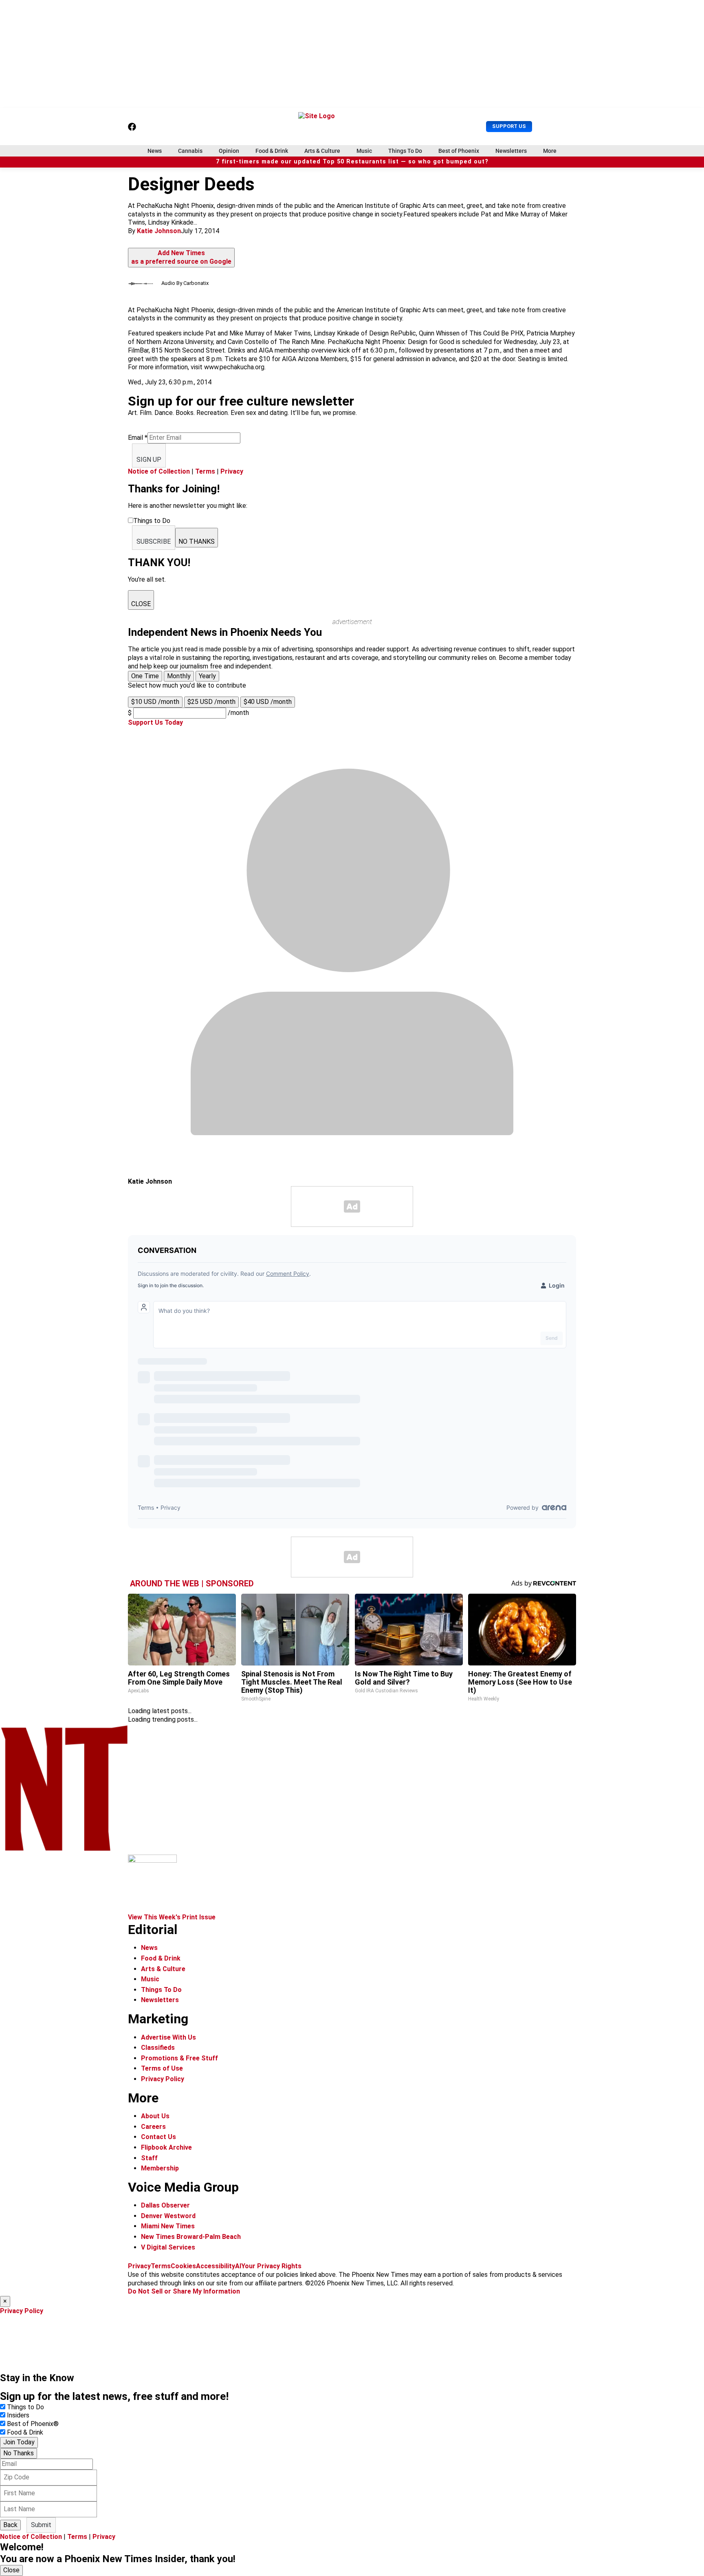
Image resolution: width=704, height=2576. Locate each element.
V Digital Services (168, 2247)
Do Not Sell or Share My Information (184, 2291)
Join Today (19, 2442)
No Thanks (19, 2453)
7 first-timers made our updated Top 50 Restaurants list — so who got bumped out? (352, 162)
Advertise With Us (168, 2037)
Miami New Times (168, 2226)
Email (138, 438)
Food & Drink (272, 151)
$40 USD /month (268, 702)
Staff (149, 2158)
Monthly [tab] (179, 676)
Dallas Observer (165, 2205)
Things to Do (25, 2407)
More (550, 151)
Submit (41, 2525)
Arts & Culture (322, 151)
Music (364, 151)
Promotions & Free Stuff (179, 2058)
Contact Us (158, 2137)
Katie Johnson (159, 231)
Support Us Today (155, 722)
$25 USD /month (211, 702)
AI (238, 2266)
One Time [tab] (145, 676)
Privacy (232, 471)
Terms (205, 471)
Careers (153, 2127)
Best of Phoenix (459, 151)
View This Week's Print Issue (172, 1917)
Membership (160, 2168)
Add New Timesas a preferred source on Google (181, 257)
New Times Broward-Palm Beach (191, 2237)
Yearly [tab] (207, 676)
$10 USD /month (155, 702)
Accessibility (216, 2266)
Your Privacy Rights (271, 2266)
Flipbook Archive (166, 2147)
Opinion (229, 151)
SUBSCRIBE (154, 541)
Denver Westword (168, 2216)
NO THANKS (197, 541)
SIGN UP (149, 460)
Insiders (18, 2415)
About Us (155, 2116)
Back (10, 2525)
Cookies (183, 2266)
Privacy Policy (163, 2079)
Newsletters (511, 151)
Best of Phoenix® (33, 2424)
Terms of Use (162, 2068)
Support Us (509, 126)
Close (11, 2570)
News (155, 151)
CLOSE (141, 604)
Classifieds (158, 2048)
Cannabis (190, 151)
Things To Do (405, 151)
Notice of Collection (159, 471)
